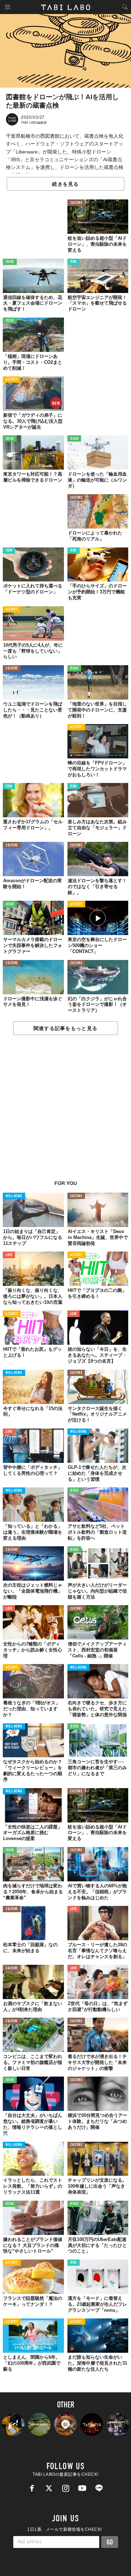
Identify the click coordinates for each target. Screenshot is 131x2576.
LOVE (9, 1255)
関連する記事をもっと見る (65, 1028)
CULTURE (76, 203)
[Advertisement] (65, 1111)
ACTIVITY (12, 380)
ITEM (74, 262)
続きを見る (65, 184)
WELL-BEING (14, 1196)
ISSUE (10, 262)
